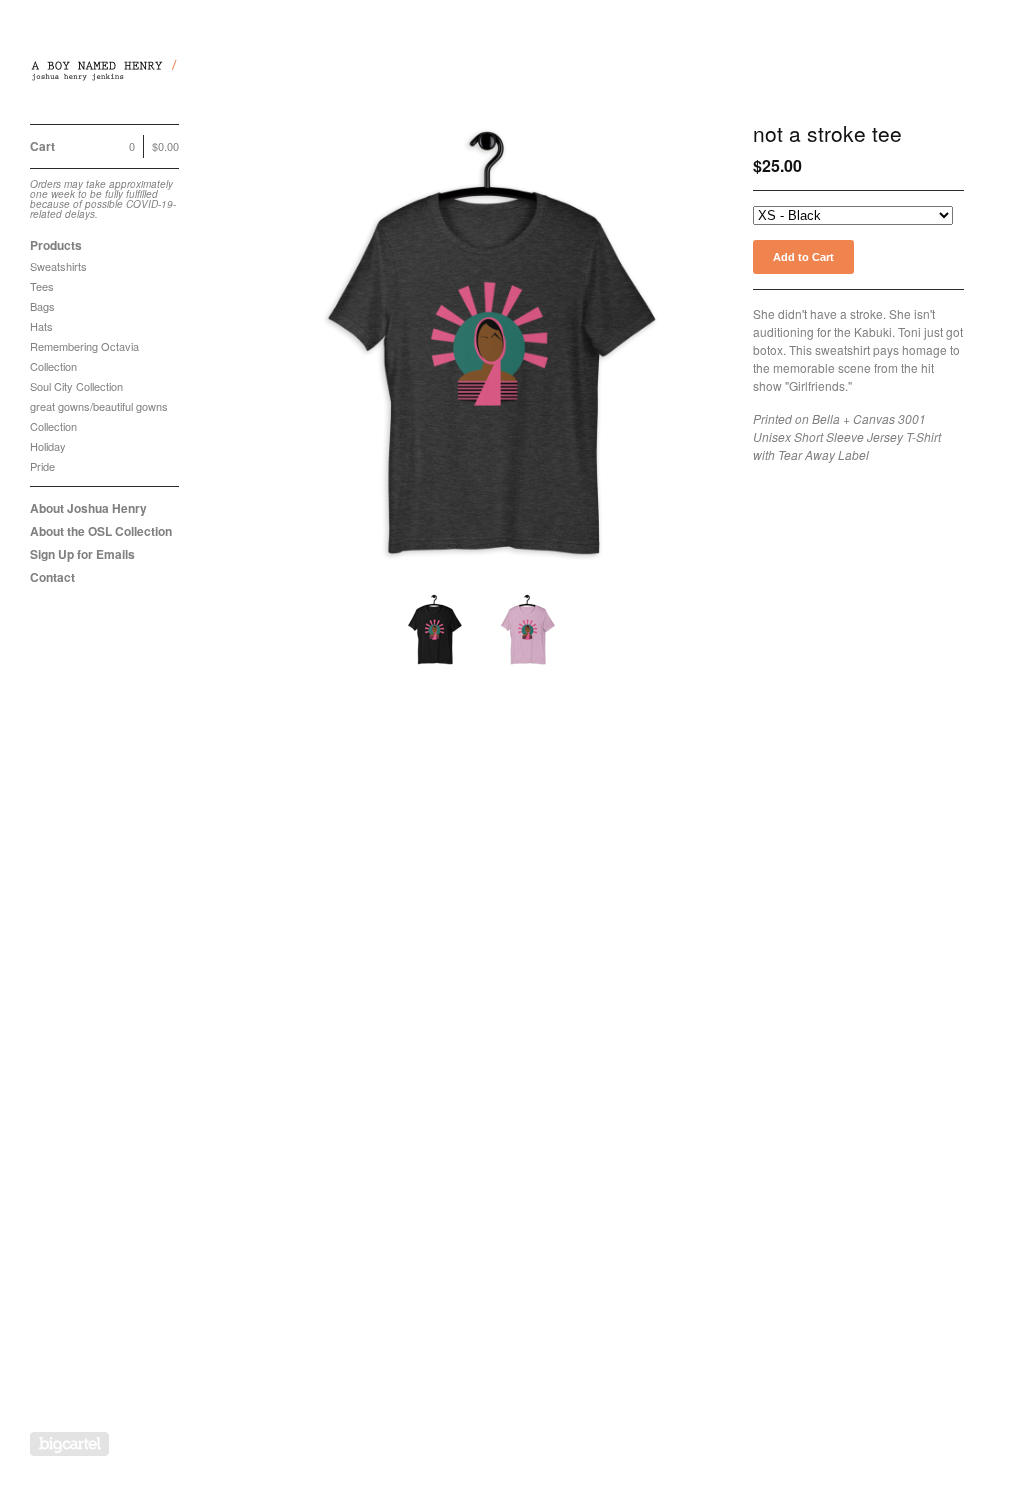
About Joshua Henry (88, 508)
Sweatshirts (58, 266)
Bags (42, 306)
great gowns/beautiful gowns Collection (99, 416)
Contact (52, 577)
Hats (41, 326)
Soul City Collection (76, 386)
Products (56, 245)
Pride (42, 466)
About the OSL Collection (101, 531)
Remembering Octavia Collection (84, 356)
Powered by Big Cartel (69, 1444)
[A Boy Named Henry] (105, 73)
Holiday (48, 446)
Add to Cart (803, 257)
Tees (42, 286)
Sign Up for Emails (82, 554)
